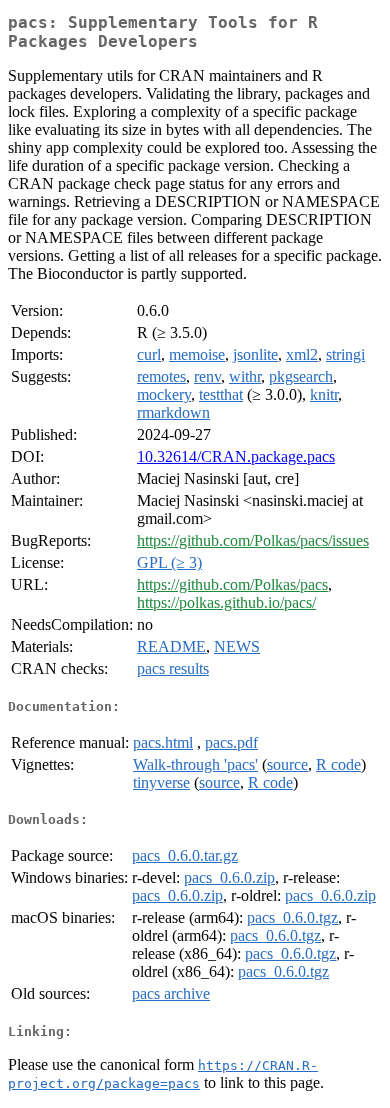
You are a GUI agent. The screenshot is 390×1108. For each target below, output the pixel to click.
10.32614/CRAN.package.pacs (236, 456)
